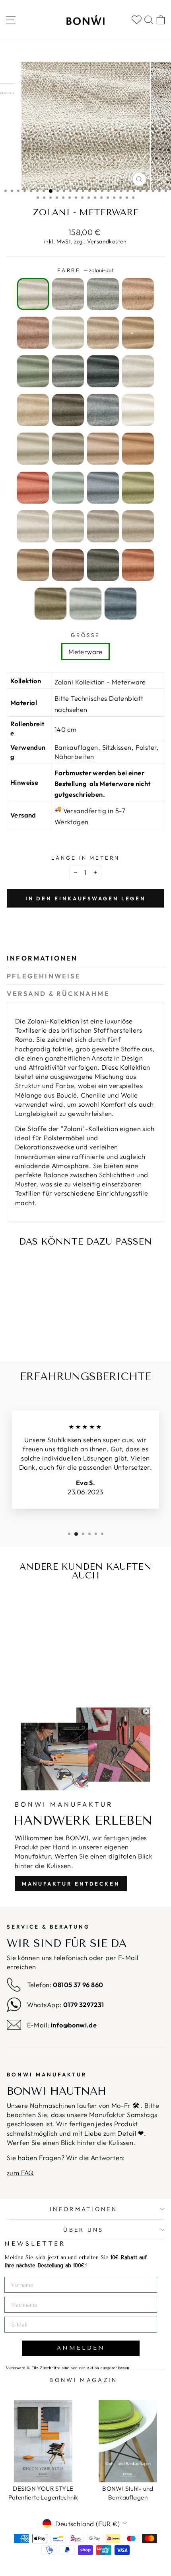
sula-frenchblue (85, 604)
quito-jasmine (138, 410)
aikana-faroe (33, 371)
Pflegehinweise (44, 976)
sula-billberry (120, 604)
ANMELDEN (81, 2348)
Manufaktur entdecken (71, 1884)
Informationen (42, 958)
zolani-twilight (103, 294)
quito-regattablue (103, 488)
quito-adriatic (68, 488)
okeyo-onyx (68, 410)
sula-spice (33, 565)
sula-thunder (103, 565)
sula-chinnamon (68, 565)
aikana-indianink (103, 371)
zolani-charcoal (68, 294)
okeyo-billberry (103, 410)
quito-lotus (103, 449)
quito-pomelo (33, 488)
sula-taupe (138, 526)
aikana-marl (68, 333)
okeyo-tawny (33, 410)
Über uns (84, 2230)
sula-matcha (51, 604)
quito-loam (68, 449)
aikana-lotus (103, 333)
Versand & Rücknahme (58, 993)
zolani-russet (138, 294)
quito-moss (138, 488)
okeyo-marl (138, 371)
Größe (86, 635)
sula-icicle (68, 526)
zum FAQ (20, 2173)
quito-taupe (33, 449)
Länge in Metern (86, 858)
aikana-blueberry (68, 371)
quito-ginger (138, 449)
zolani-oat (33, 294)
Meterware (85, 652)
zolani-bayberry (33, 333)
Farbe (86, 270)
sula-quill (33, 526)
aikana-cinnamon (138, 333)
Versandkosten (107, 241)
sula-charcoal (103, 526)
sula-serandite (138, 565)
